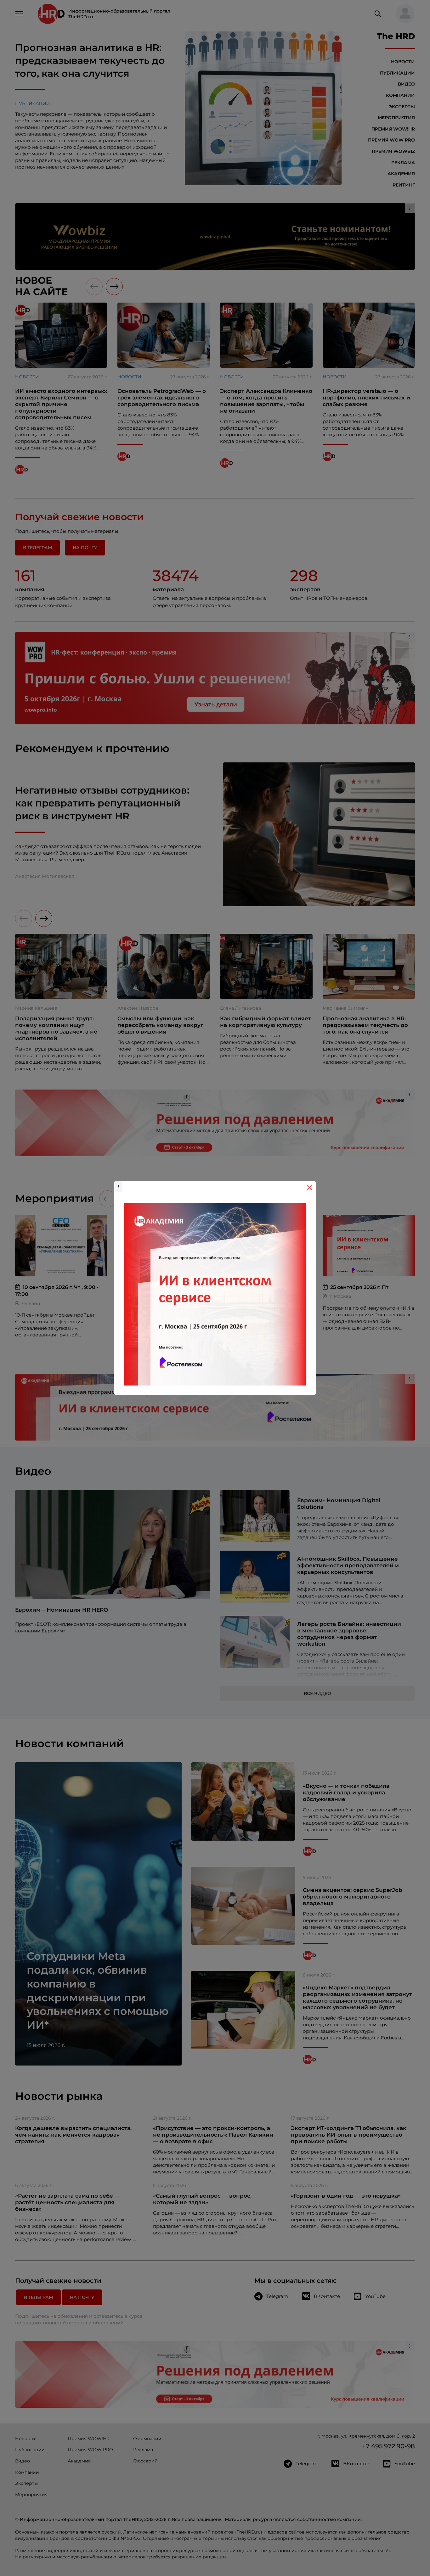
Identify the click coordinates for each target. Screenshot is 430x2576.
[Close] (309, 1187)
